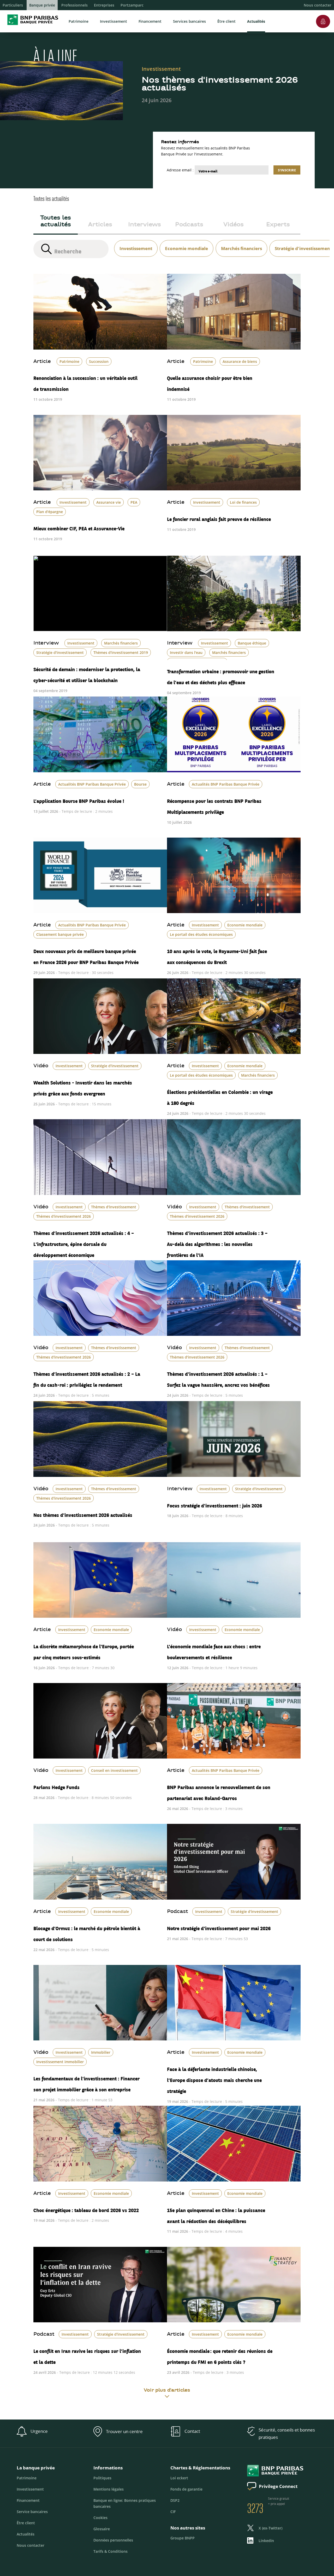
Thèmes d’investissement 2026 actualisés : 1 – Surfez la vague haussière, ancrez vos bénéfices (218, 1378)
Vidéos (234, 225)
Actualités (256, 21)
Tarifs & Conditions (111, 2551)
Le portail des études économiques (201, 934)
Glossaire (102, 2529)
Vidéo (41, 1066)
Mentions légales (109, 2489)
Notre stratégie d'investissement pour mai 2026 (219, 1927)
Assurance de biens (240, 361)
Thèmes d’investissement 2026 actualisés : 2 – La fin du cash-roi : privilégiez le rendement (87, 1378)
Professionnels (74, 5)
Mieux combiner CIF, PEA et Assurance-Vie (79, 527)
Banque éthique (252, 643)
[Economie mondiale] (185, 242)
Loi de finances (243, 502)
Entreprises (104, 5)
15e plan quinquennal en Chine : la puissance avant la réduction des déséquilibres (216, 2214)
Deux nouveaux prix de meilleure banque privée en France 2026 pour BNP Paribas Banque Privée (86, 955)
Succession (99, 361)
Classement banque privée (60, 934)
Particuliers (13, 5)
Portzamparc (132, 5)
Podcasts (189, 225)
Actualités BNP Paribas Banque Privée (92, 784)
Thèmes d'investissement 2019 (121, 652)
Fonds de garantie (186, 2489)
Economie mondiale (245, 925)
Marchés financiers (121, 643)
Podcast (177, 1912)
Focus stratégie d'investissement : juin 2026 (214, 1504)
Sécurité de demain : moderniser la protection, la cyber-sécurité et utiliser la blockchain (87, 673)
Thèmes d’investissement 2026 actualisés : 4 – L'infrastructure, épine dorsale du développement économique (84, 1242)
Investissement (114, 21)
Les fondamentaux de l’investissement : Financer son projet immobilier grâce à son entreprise (87, 2082)
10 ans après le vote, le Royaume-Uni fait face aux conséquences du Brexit (217, 955)
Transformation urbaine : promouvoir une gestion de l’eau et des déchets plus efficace (221, 675)
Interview (46, 643)
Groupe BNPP (183, 2538)
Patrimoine (79, 21)
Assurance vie (109, 502)
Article (42, 362)
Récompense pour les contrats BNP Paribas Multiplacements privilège (214, 805)
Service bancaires (32, 2512)
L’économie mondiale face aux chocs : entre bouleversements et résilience (214, 1650)
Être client (226, 21)
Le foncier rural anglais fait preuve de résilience (219, 517)
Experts (278, 225)
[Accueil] (31, 26)
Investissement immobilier (60, 2062)
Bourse (140, 784)
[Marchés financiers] (240, 242)
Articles (100, 225)
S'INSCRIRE (287, 170)
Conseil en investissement (114, 1770)
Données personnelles (113, 2540)
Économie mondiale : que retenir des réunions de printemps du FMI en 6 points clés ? (220, 2355)
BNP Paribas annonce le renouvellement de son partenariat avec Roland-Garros (219, 1791)
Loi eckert (179, 2478)
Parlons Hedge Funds (56, 1785)
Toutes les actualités (56, 222)
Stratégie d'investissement (60, 652)
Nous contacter (318, 5)
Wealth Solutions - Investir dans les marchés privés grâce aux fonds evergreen (83, 1086)
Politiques (102, 2478)
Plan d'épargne (50, 512)
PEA (134, 502)
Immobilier (101, 2052)
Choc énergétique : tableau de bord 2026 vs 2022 (86, 2208)
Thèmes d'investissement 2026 (64, 1216)
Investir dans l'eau (186, 652)
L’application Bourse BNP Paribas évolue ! (79, 799)
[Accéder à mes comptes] (323, 13)
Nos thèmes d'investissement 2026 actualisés (83, 1513)
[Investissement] (135, 242)
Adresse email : (180, 170)
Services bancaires (189, 21)
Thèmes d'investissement (114, 1207)
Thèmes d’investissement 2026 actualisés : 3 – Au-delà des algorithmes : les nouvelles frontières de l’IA (217, 1242)
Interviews (145, 225)
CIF (173, 2512)
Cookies (100, 2518)
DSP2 (175, 2500)
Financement (150, 21)
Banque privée (42, 5)
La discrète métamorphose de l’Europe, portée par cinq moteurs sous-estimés (84, 1650)
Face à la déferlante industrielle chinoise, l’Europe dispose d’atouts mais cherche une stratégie (214, 2078)
